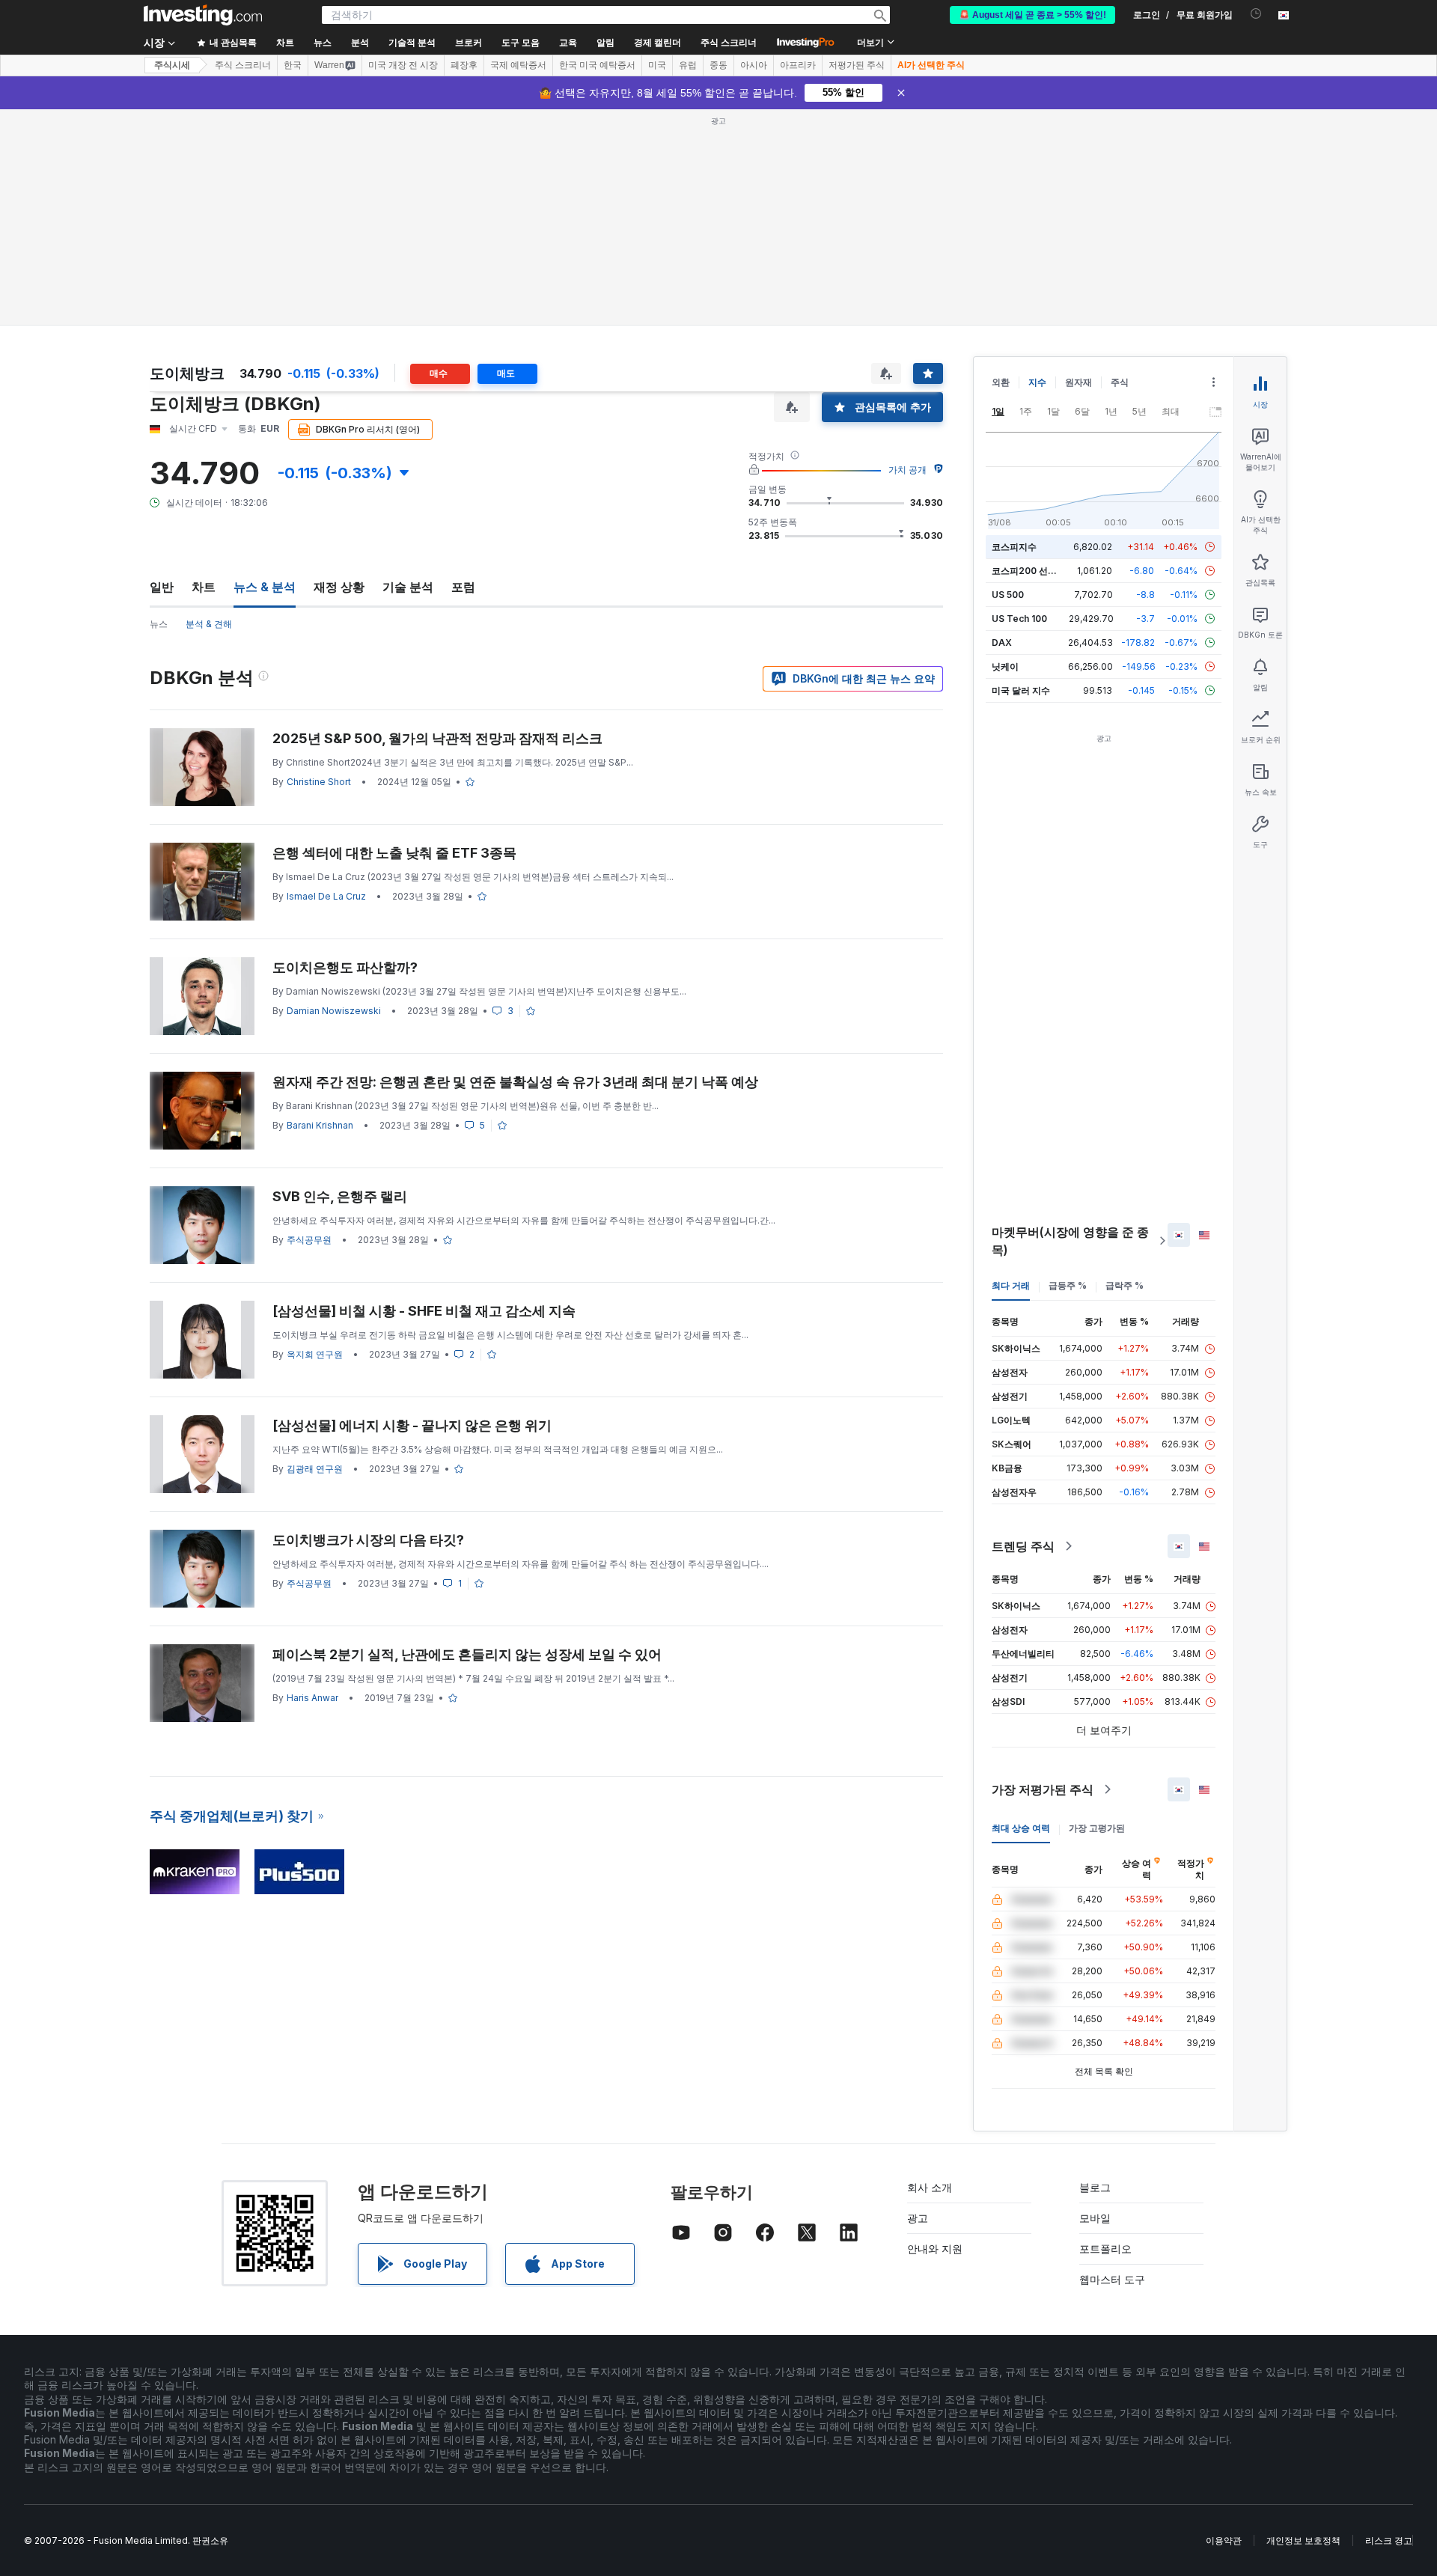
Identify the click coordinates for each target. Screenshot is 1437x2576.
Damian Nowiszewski (334, 1011)
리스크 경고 (1389, 2540)
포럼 (463, 587)
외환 (1001, 382)
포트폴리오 (1105, 2249)
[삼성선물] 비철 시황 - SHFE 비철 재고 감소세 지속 (424, 1311)
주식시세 (172, 65)
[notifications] (1256, 14)
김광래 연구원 (315, 1469)
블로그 (1095, 2187)
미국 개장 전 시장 (403, 65)
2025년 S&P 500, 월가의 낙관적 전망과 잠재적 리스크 (437, 738)
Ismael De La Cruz (326, 896)
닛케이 (1005, 666)
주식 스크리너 (729, 43)
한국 (293, 65)
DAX (1002, 643)
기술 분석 (408, 587)
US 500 (1008, 595)
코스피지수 (1014, 547)
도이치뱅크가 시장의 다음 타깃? (368, 1540)
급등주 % (1068, 1285)
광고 (918, 2218)
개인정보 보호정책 (1303, 2540)
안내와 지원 (935, 2249)
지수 (1037, 382)
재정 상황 (339, 587)
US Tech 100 (1019, 619)
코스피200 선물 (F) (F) (1038, 571)
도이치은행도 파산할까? (345, 967)
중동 (718, 65)
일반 (162, 587)
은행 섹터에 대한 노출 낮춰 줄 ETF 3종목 (394, 853)
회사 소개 (930, 2187)
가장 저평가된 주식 (1043, 1789)
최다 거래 (1011, 1285)
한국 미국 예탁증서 (597, 65)
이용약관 (1224, 2540)
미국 (657, 65)
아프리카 (798, 65)
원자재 (1078, 382)
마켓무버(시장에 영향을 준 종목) (1070, 1241)
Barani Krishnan (320, 1125)
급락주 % (1125, 1285)
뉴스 (159, 624)
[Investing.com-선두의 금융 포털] (203, 15)
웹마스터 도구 (1112, 2279)
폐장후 (464, 65)
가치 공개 (907, 470)
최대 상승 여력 (1021, 1828)
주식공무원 (309, 1240)
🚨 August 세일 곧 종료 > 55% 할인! (1032, 15)
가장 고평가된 (1097, 1828)
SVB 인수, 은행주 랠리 (340, 1196)
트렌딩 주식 (1023, 1546)
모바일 (1095, 2218)
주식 (1120, 382)
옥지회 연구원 (315, 1354)
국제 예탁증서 (518, 65)
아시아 (754, 65)
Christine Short (319, 782)
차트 (204, 587)
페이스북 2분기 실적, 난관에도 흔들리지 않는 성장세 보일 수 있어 (467, 1654)
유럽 (688, 65)
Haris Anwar (312, 1698)
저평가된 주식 (857, 65)
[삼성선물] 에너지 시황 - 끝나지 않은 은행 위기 (412, 1425)
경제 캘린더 (658, 43)
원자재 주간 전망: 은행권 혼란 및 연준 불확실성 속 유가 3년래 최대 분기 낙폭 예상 (515, 1082)
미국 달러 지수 (1021, 690)
